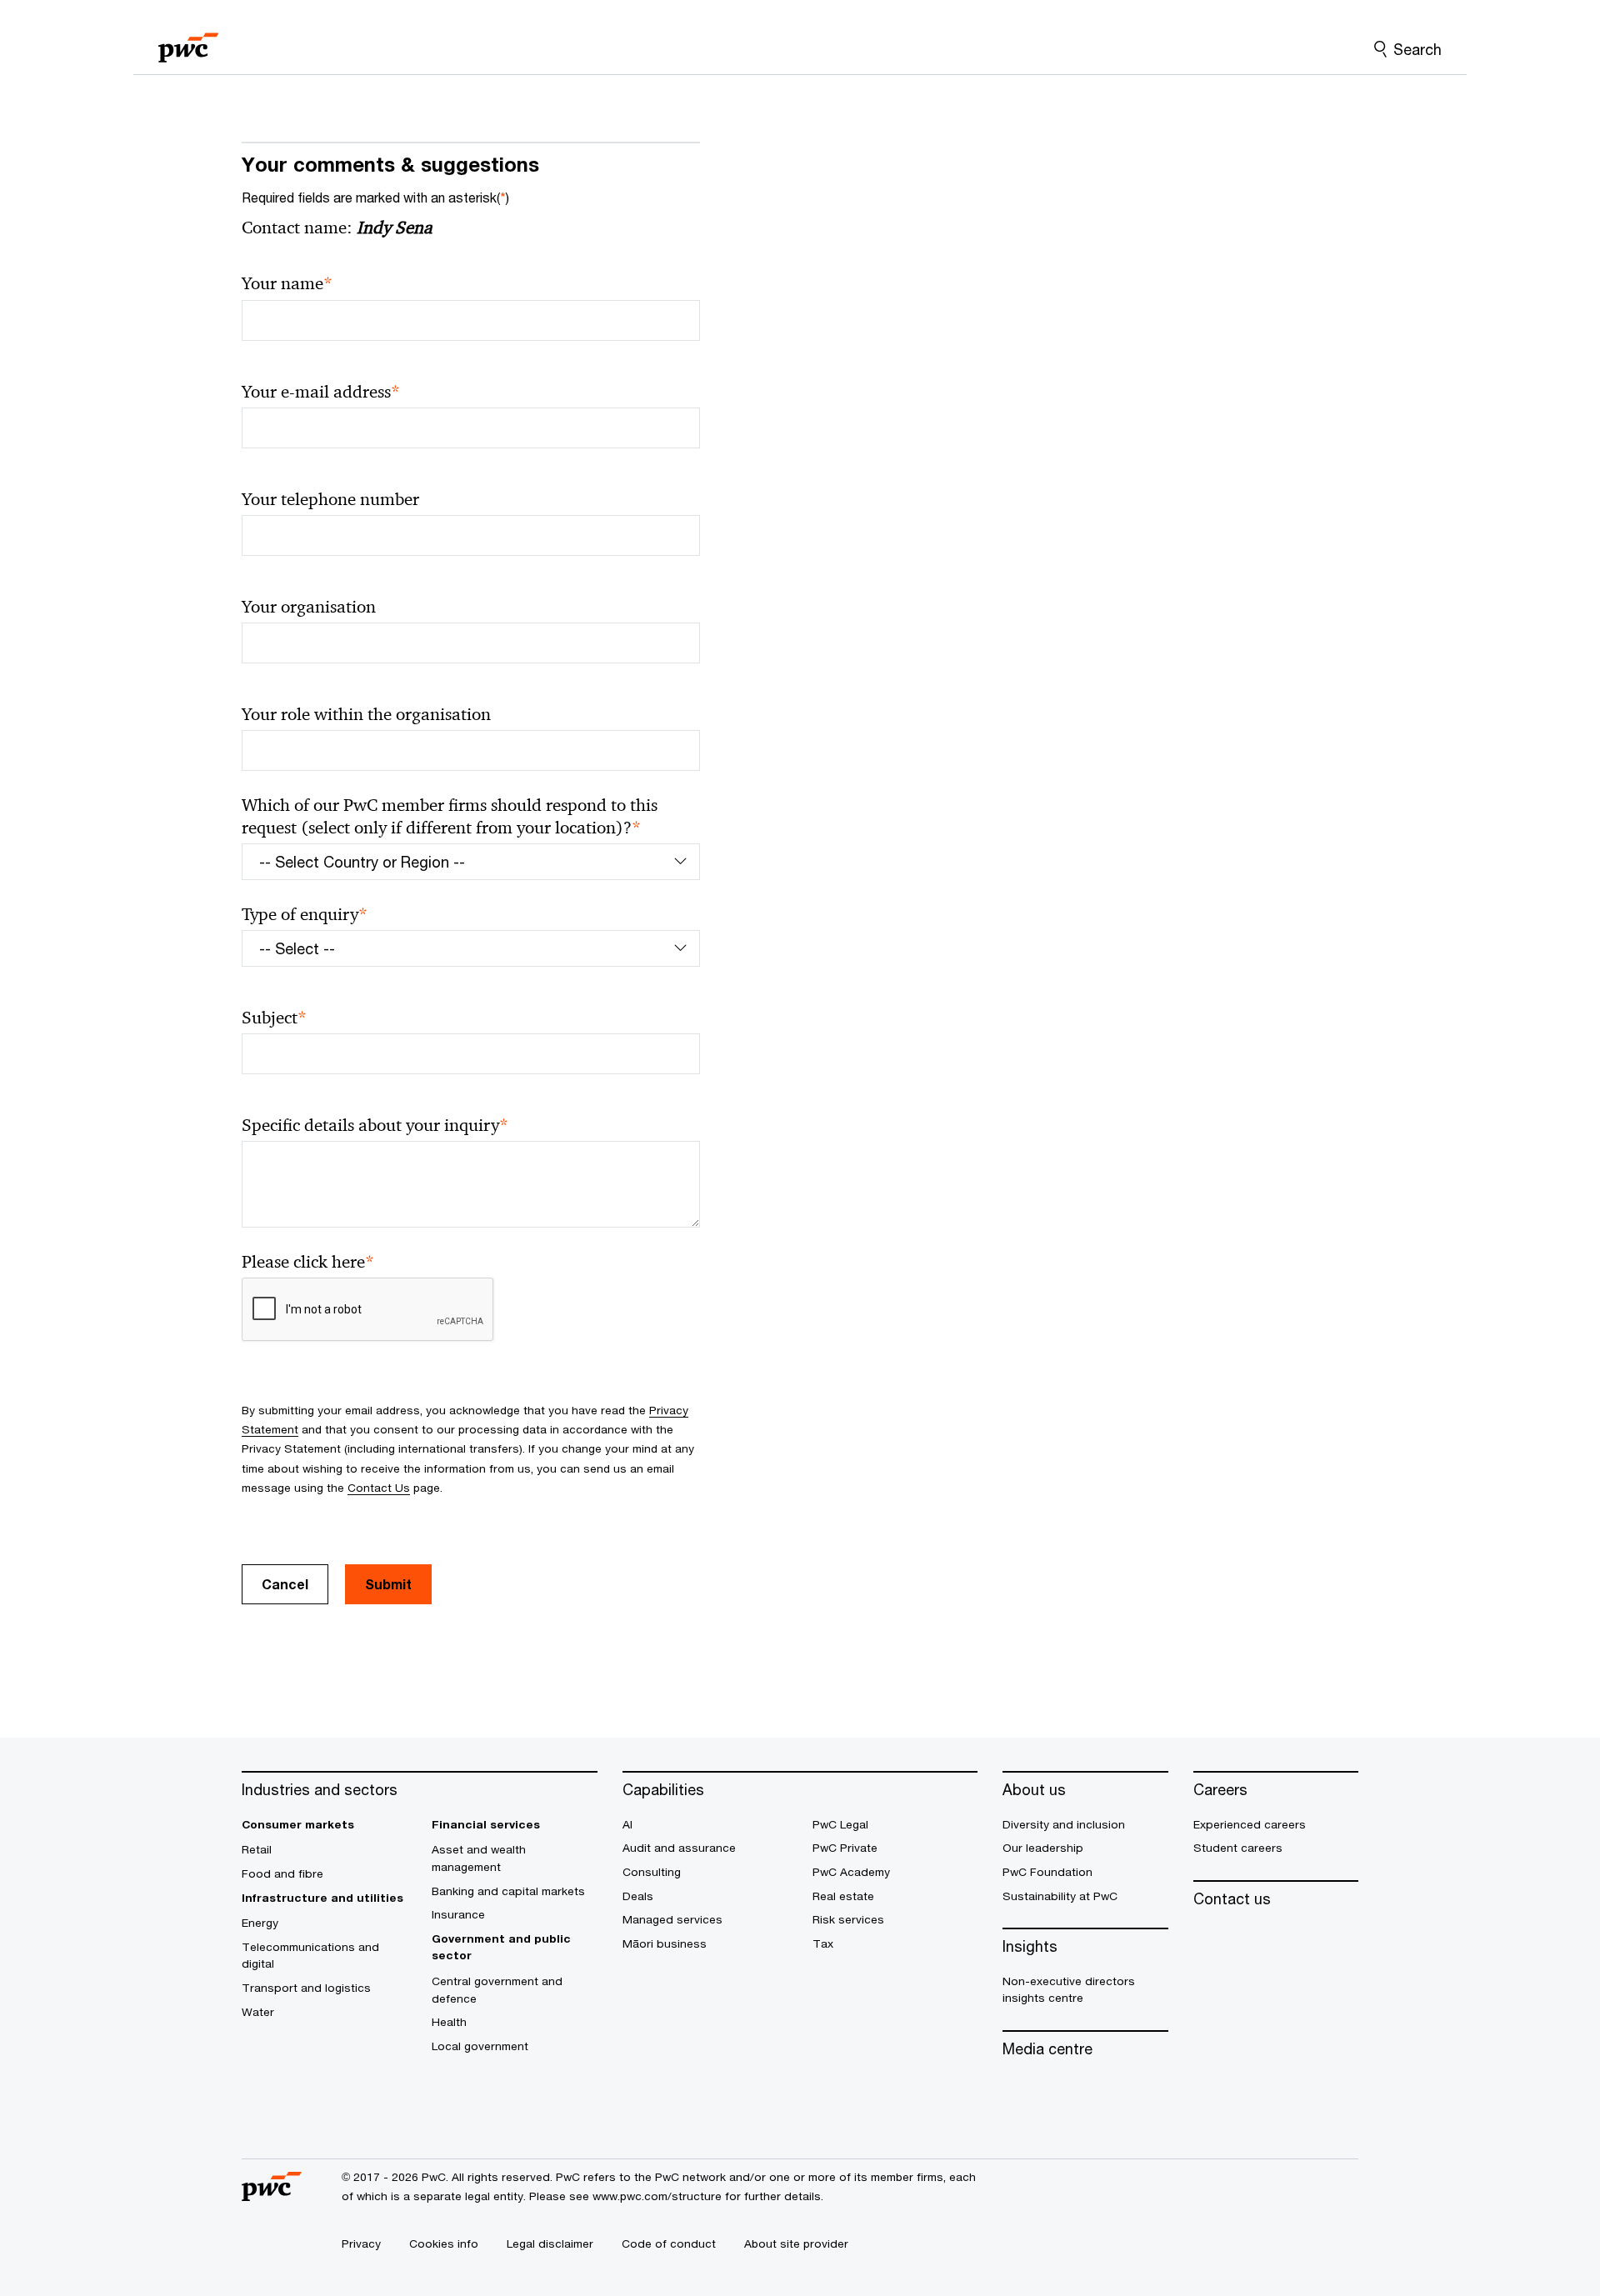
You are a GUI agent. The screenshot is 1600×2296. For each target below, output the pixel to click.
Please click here (308, 1262)
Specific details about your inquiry (375, 1125)
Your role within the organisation (366, 714)
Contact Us (379, 1488)
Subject (274, 1018)
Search (1417, 49)
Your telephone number (330, 499)
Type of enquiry (305, 915)
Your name (287, 284)
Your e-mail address (321, 392)
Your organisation (309, 607)
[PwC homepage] (188, 42)
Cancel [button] (285, 1584)
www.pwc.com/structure (657, 2196)
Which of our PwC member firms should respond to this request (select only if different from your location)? (450, 817)
